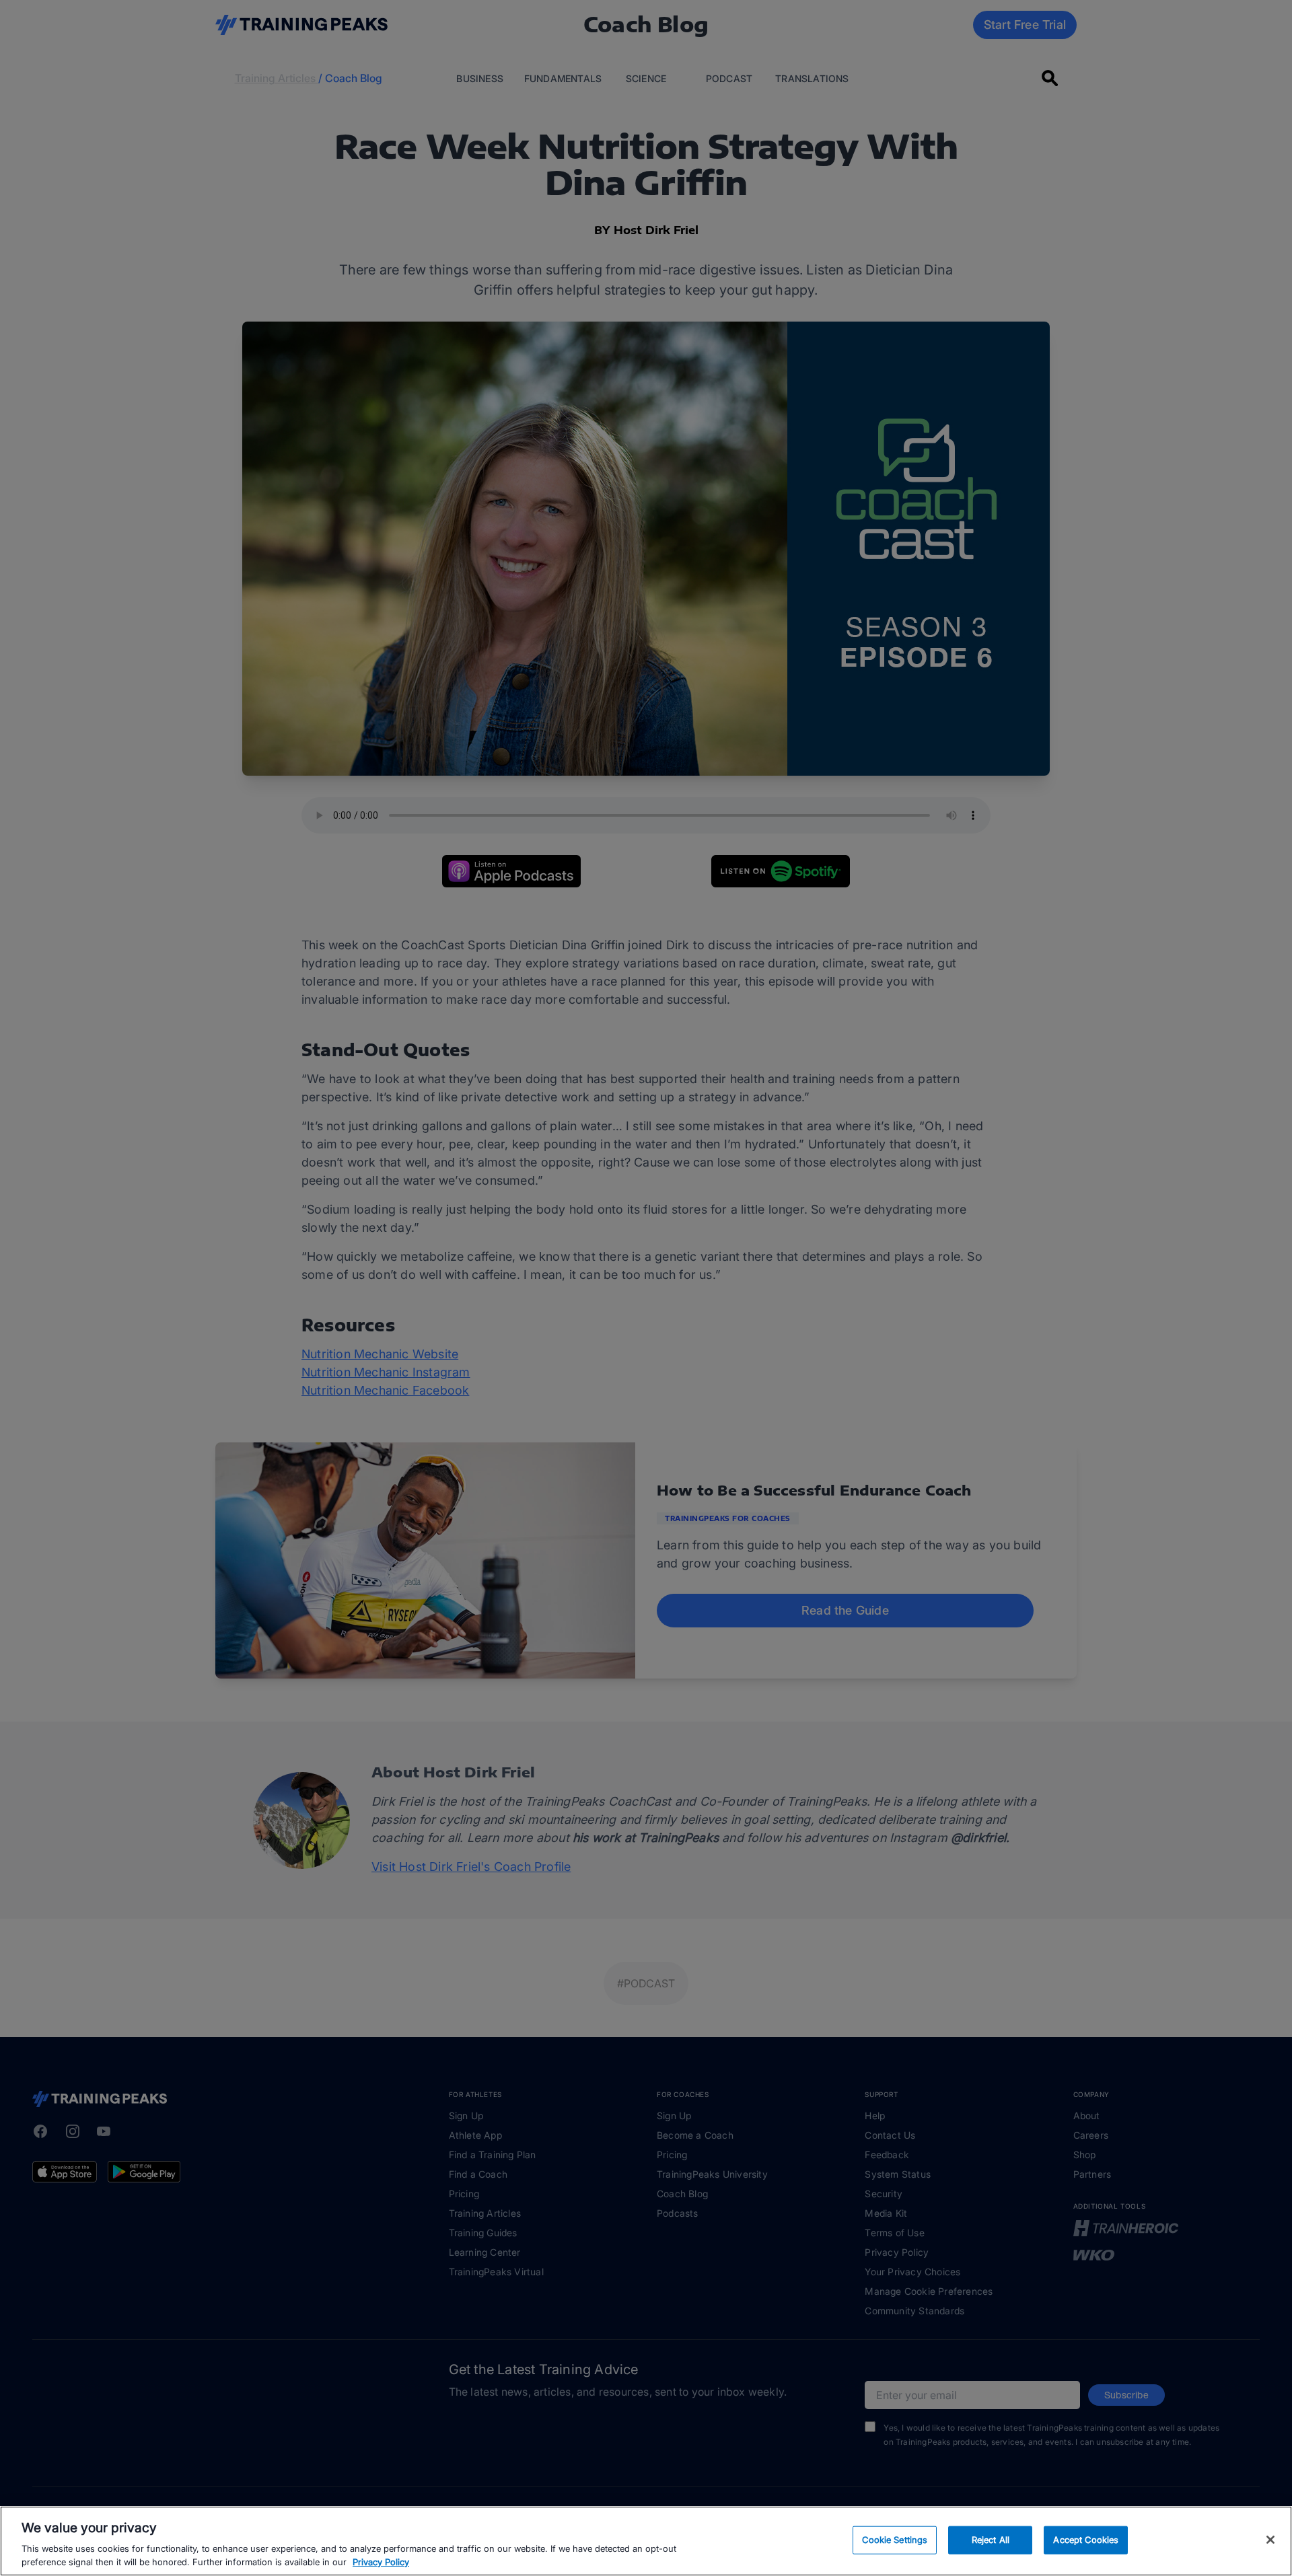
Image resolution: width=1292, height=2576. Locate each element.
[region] (646, 2541)
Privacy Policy (381, 2562)
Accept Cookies (1086, 2540)
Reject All (991, 2540)
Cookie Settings (895, 2540)
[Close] (1270, 2540)
